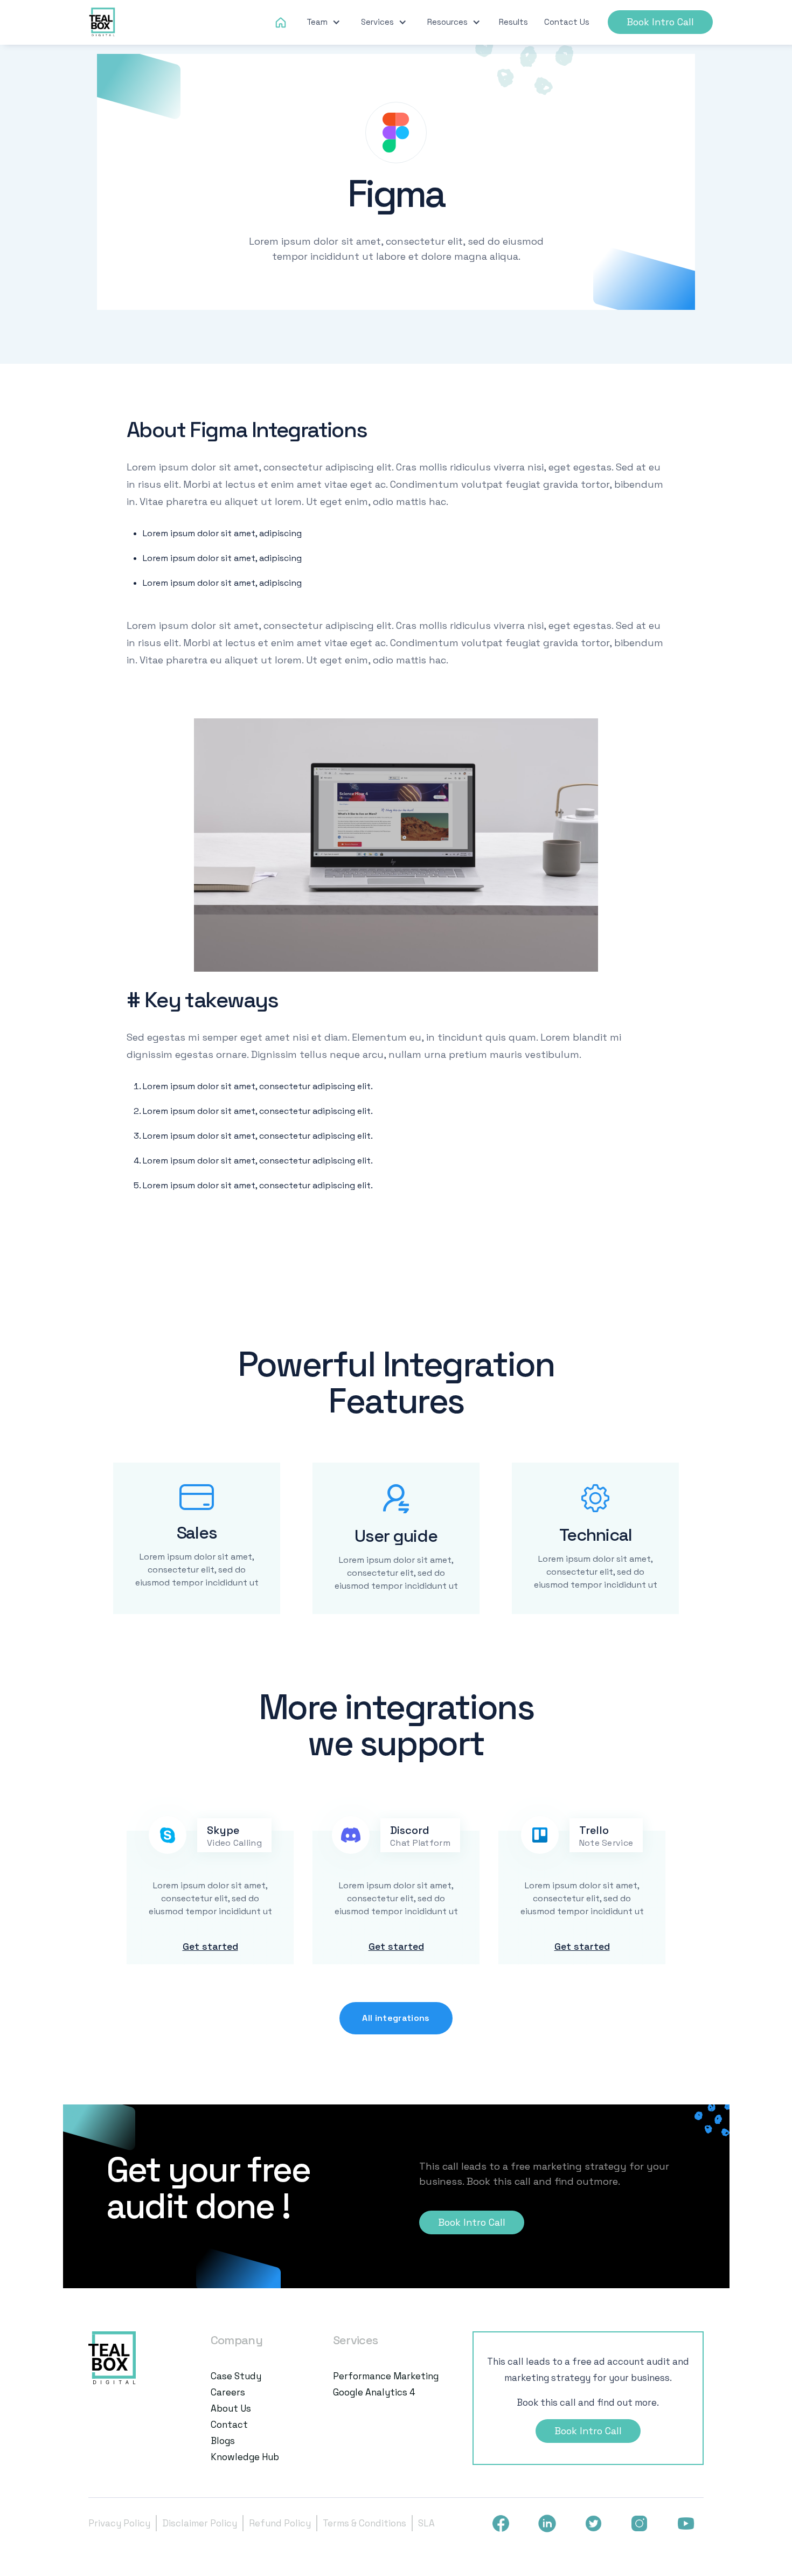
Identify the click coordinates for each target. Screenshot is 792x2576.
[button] (324, 22)
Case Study (236, 2376)
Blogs (223, 2441)
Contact (229, 2425)
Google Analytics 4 (374, 2392)
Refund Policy (280, 2523)
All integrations (396, 2018)
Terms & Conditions (364, 2523)
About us (231, 2408)
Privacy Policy (119, 2523)
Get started (210, 1946)
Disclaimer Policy (200, 2523)
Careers (228, 2392)
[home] (103, 22)
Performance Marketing (386, 2376)
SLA (426, 2523)
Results (513, 22)
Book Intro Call (660, 22)
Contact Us (567, 22)
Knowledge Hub (245, 2457)
